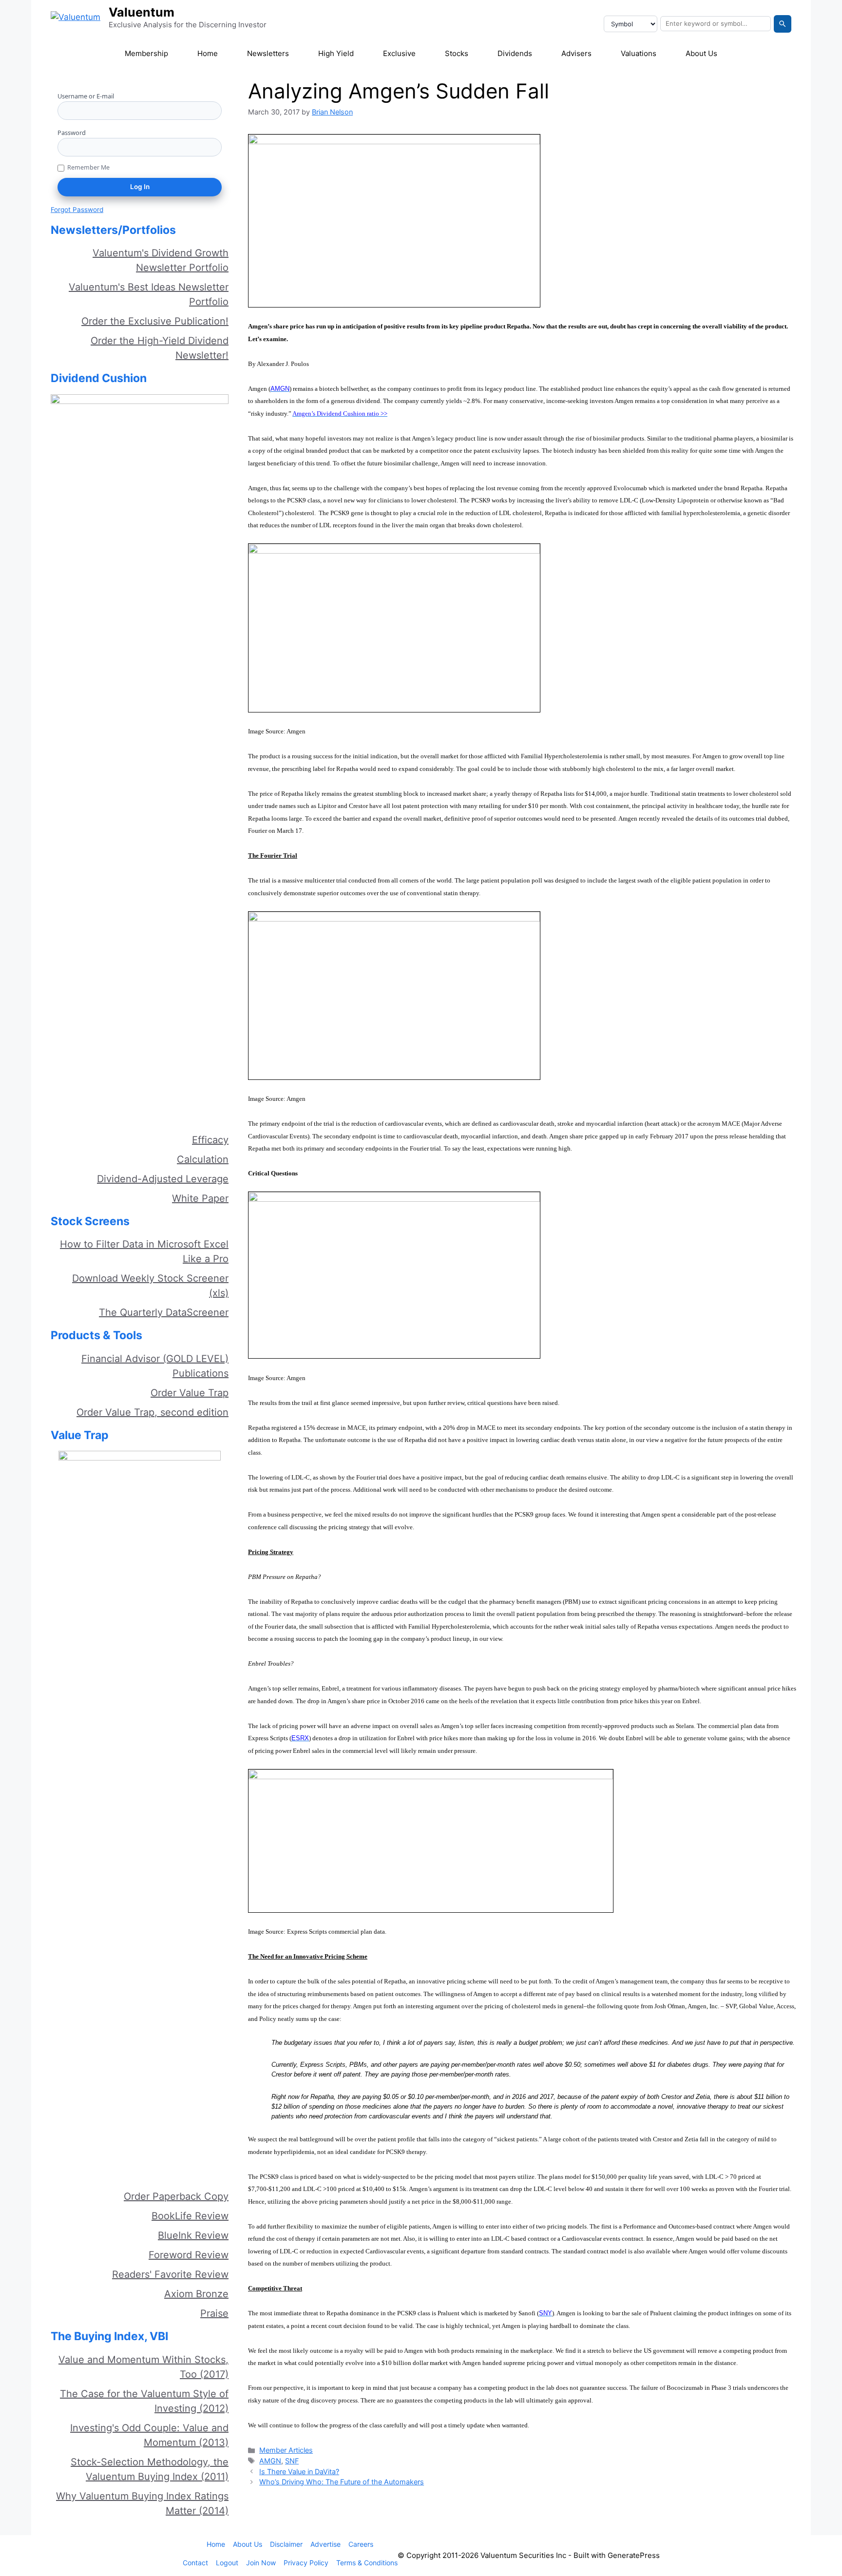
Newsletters (268, 53)
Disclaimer (286, 2544)
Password (72, 133)
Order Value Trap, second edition (153, 1412)
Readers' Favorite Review (170, 2274)
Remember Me (88, 167)
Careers (361, 2544)
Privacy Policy (306, 2563)
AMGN (270, 2461)
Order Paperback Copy (176, 2196)
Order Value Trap (190, 1393)
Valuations (639, 53)
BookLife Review (190, 2216)
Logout (227, 2563)
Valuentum (142, 12)
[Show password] (218, 147)
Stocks (457, 53)
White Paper (200, 1198)
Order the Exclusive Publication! (155, 321)
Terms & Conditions (367, 2563)
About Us (701, 53)
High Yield (336, 53)
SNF (292, 2461)
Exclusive (399, 53)
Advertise (325, 2544)
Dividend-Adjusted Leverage (163, 1179)
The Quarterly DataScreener (164, 1312)
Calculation (203, 1159)
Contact (195, 2563)
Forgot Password (77, 210)
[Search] (783, 24)
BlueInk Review (193, 2235)
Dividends (515, 53)
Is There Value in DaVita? (299, 2471)
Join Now (261, 2563)
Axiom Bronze (196, 2294)
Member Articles (286, 2450)
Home (208, 53)
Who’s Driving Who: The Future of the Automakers (342, 2482)
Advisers (576, 53)
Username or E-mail (86, 96)
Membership (146, 53)
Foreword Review (189, 2255)
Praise (214, 2313)
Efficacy (210, 1140)
